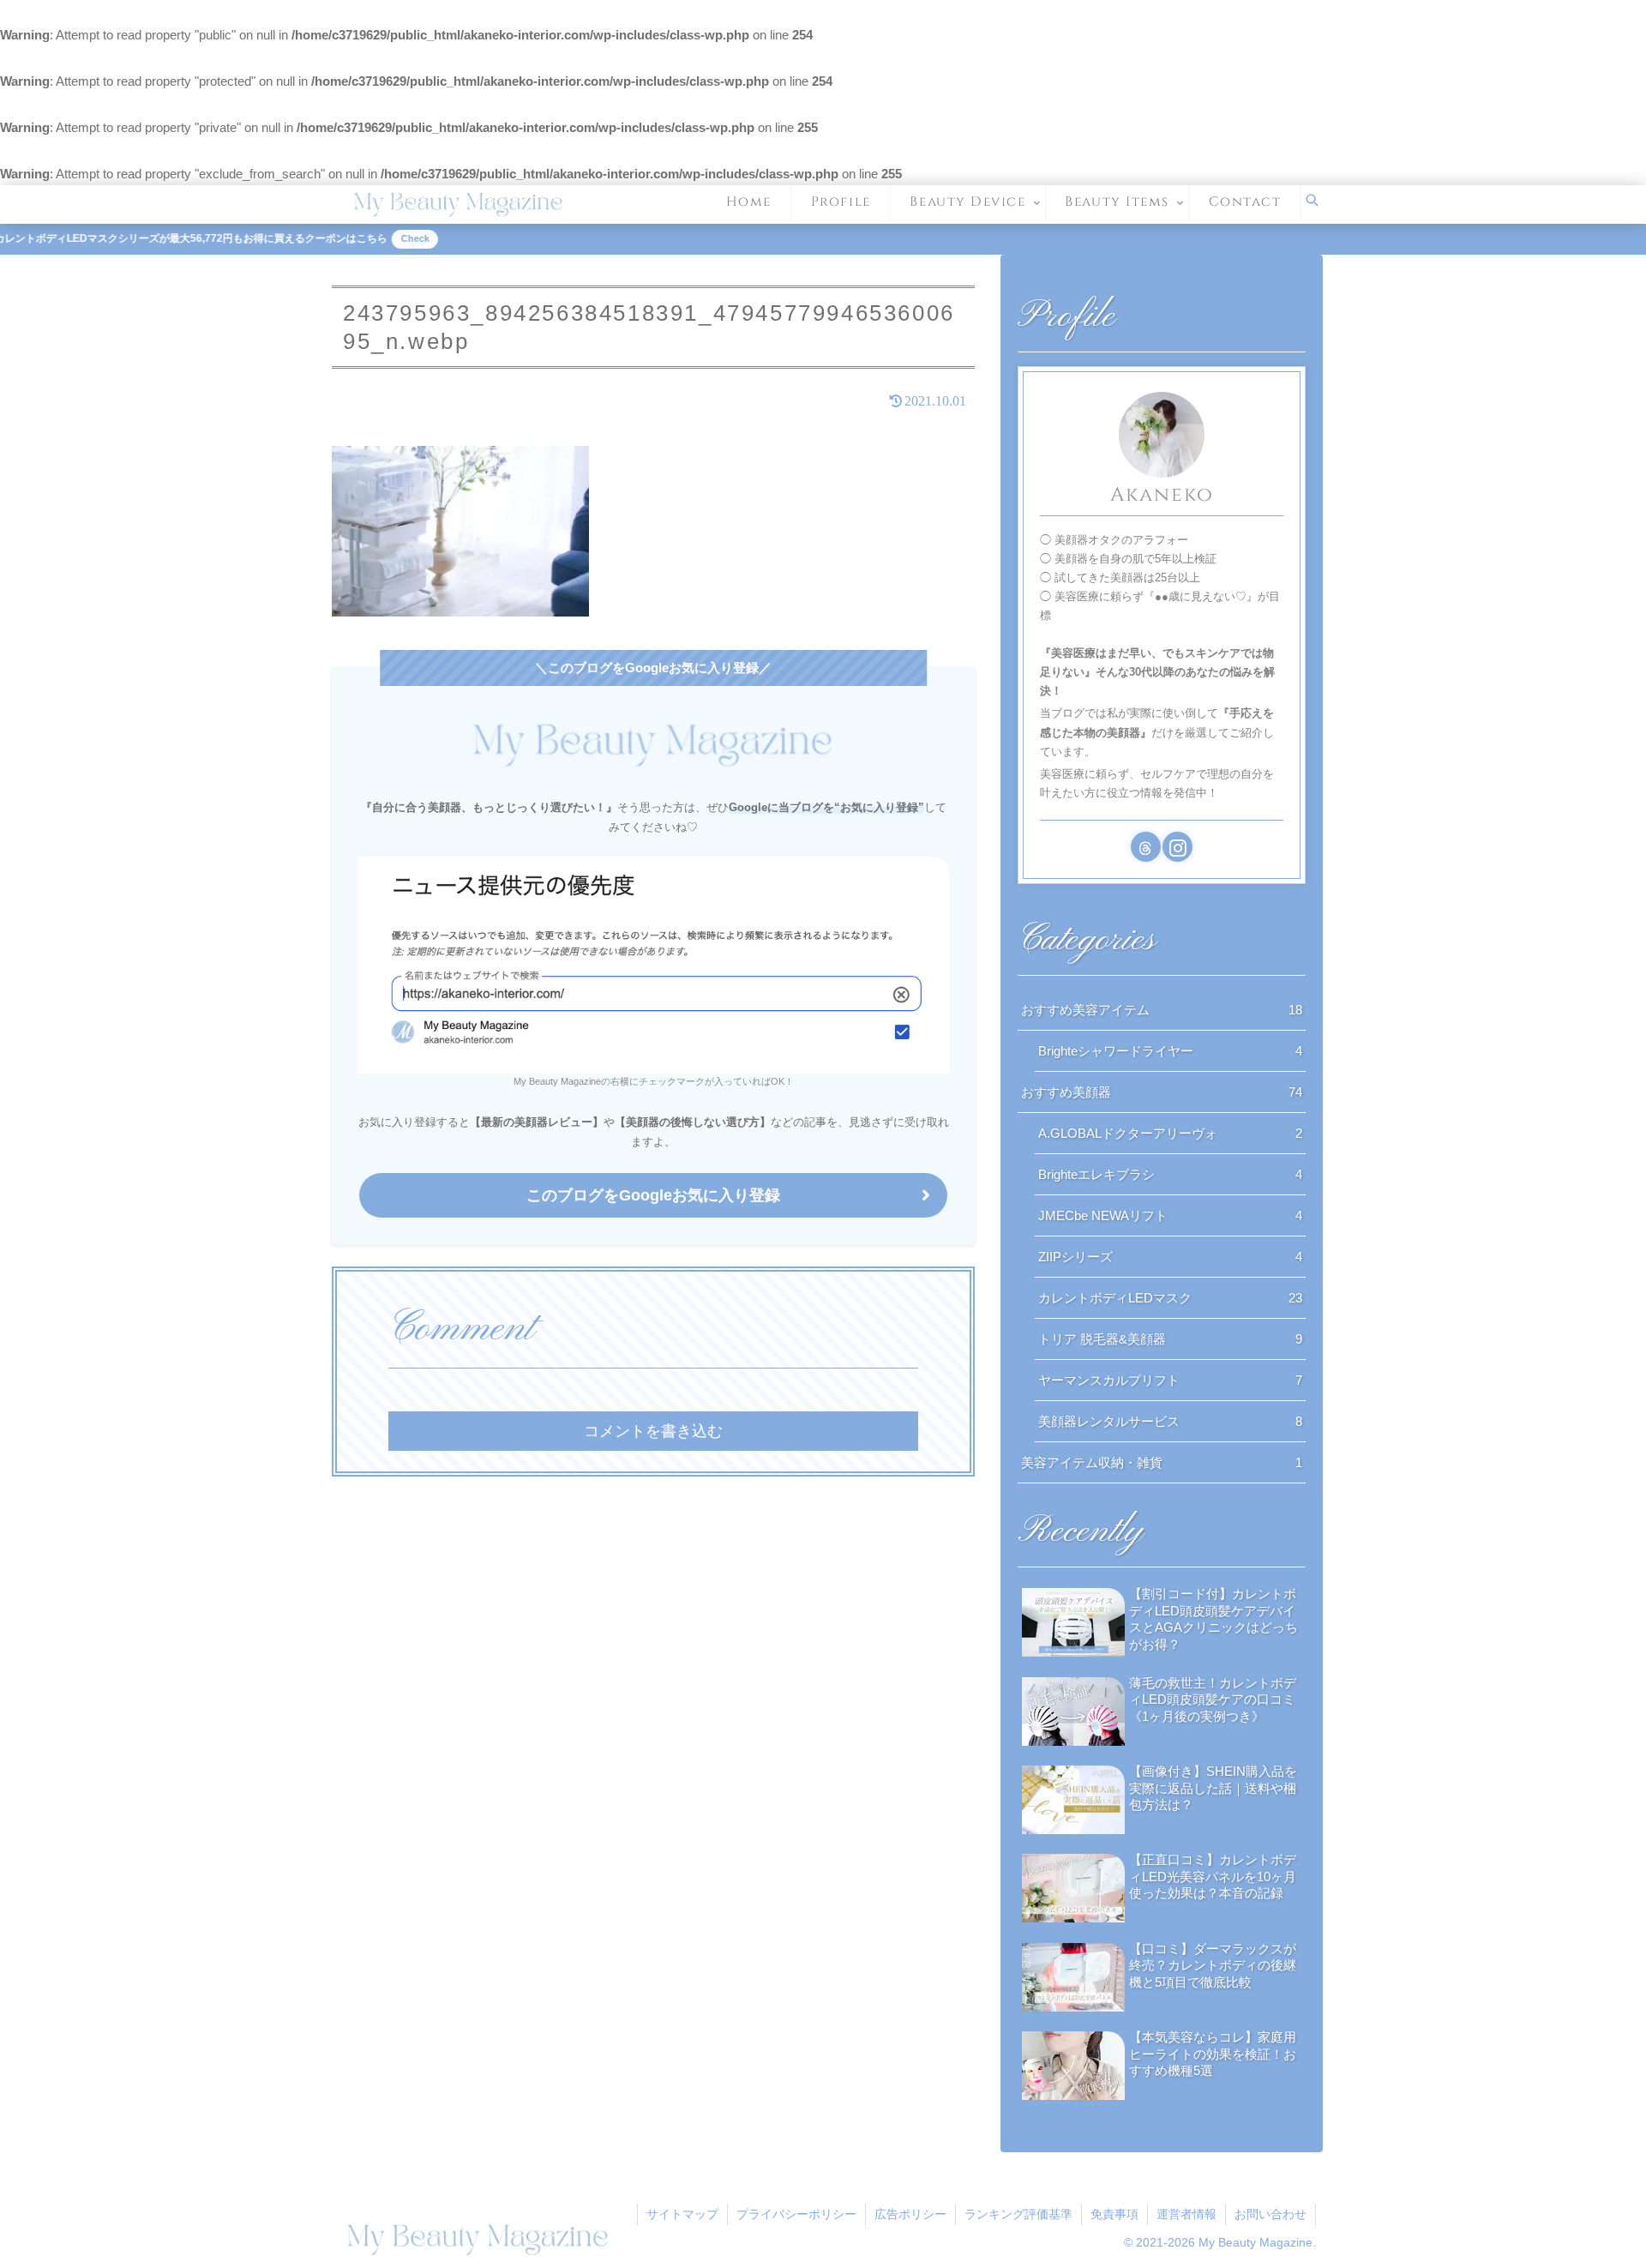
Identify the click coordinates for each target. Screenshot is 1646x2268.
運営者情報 (1186, 2214)
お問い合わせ (1271, 2214)
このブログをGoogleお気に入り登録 (653, 1195)
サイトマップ (682, 2214)
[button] (1046, 1572)
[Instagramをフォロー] (1177, 847)
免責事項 (1114, 2214)
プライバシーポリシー (796, 2214)
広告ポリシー (910, 2214)
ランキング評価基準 (1018, 2214)
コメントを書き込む (653, 1431)
